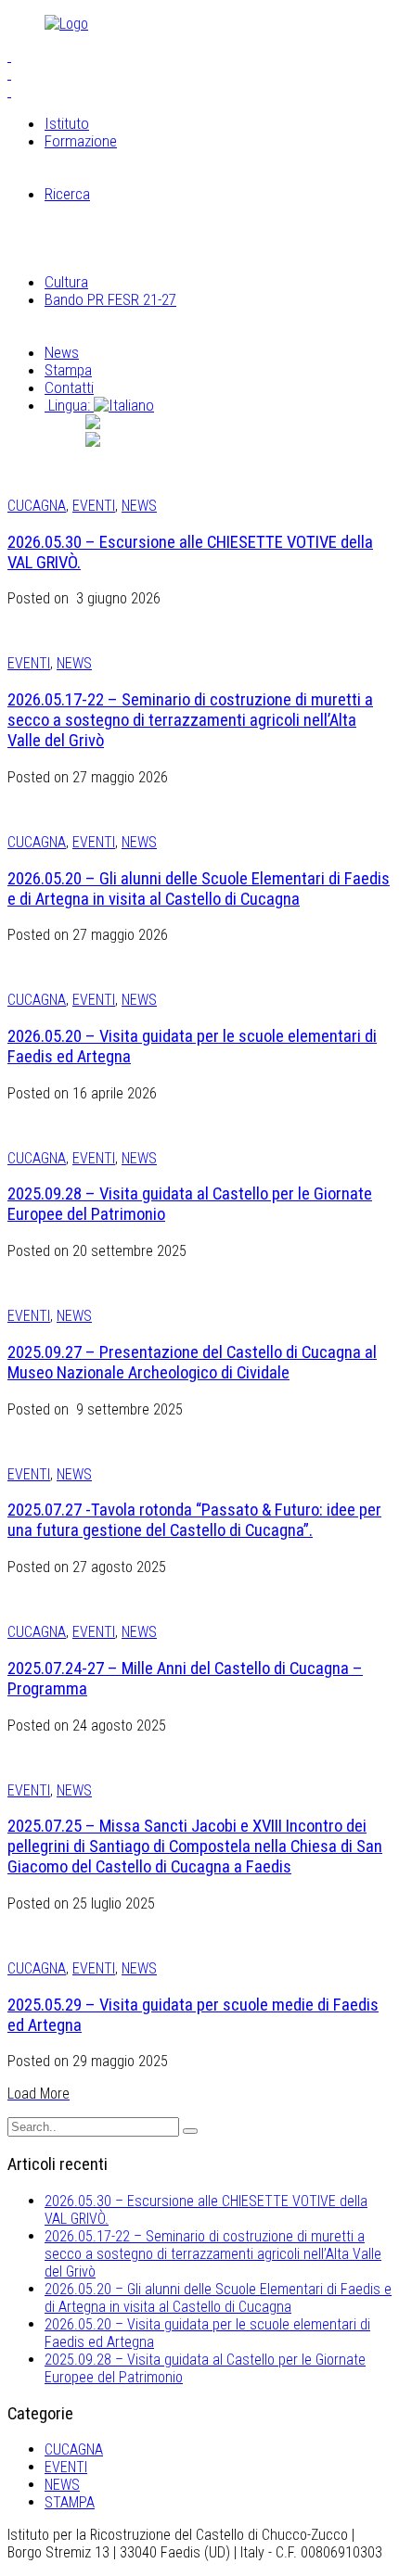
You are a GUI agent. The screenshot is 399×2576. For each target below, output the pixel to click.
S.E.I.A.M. (111, 159)
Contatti (69, 387)
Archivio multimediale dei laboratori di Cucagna (224, 264)
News (62, 352)
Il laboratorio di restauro (155, 211)
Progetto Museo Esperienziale (173, 317)
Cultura (66, 282)
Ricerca (67, 194)
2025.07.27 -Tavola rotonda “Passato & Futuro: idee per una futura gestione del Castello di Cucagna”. (194, 1520)
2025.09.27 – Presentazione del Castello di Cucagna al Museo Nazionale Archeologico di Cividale (192, 1363)
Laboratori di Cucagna (148, 176)
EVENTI (94, 506)
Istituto (67, 123)
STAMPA (70, 2502)
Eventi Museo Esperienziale (164, 335)
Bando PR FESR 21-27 (110, 299)
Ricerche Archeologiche (154, 229)
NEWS (139, 506)
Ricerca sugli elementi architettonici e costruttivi (228, 247)
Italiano (170, 423)
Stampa (68, 370)
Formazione (81, 141)
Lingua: (69, 405)
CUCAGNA (37, 506)
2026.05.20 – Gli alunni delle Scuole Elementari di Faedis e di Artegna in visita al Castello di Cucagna (199, 889)
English (166, 440)
